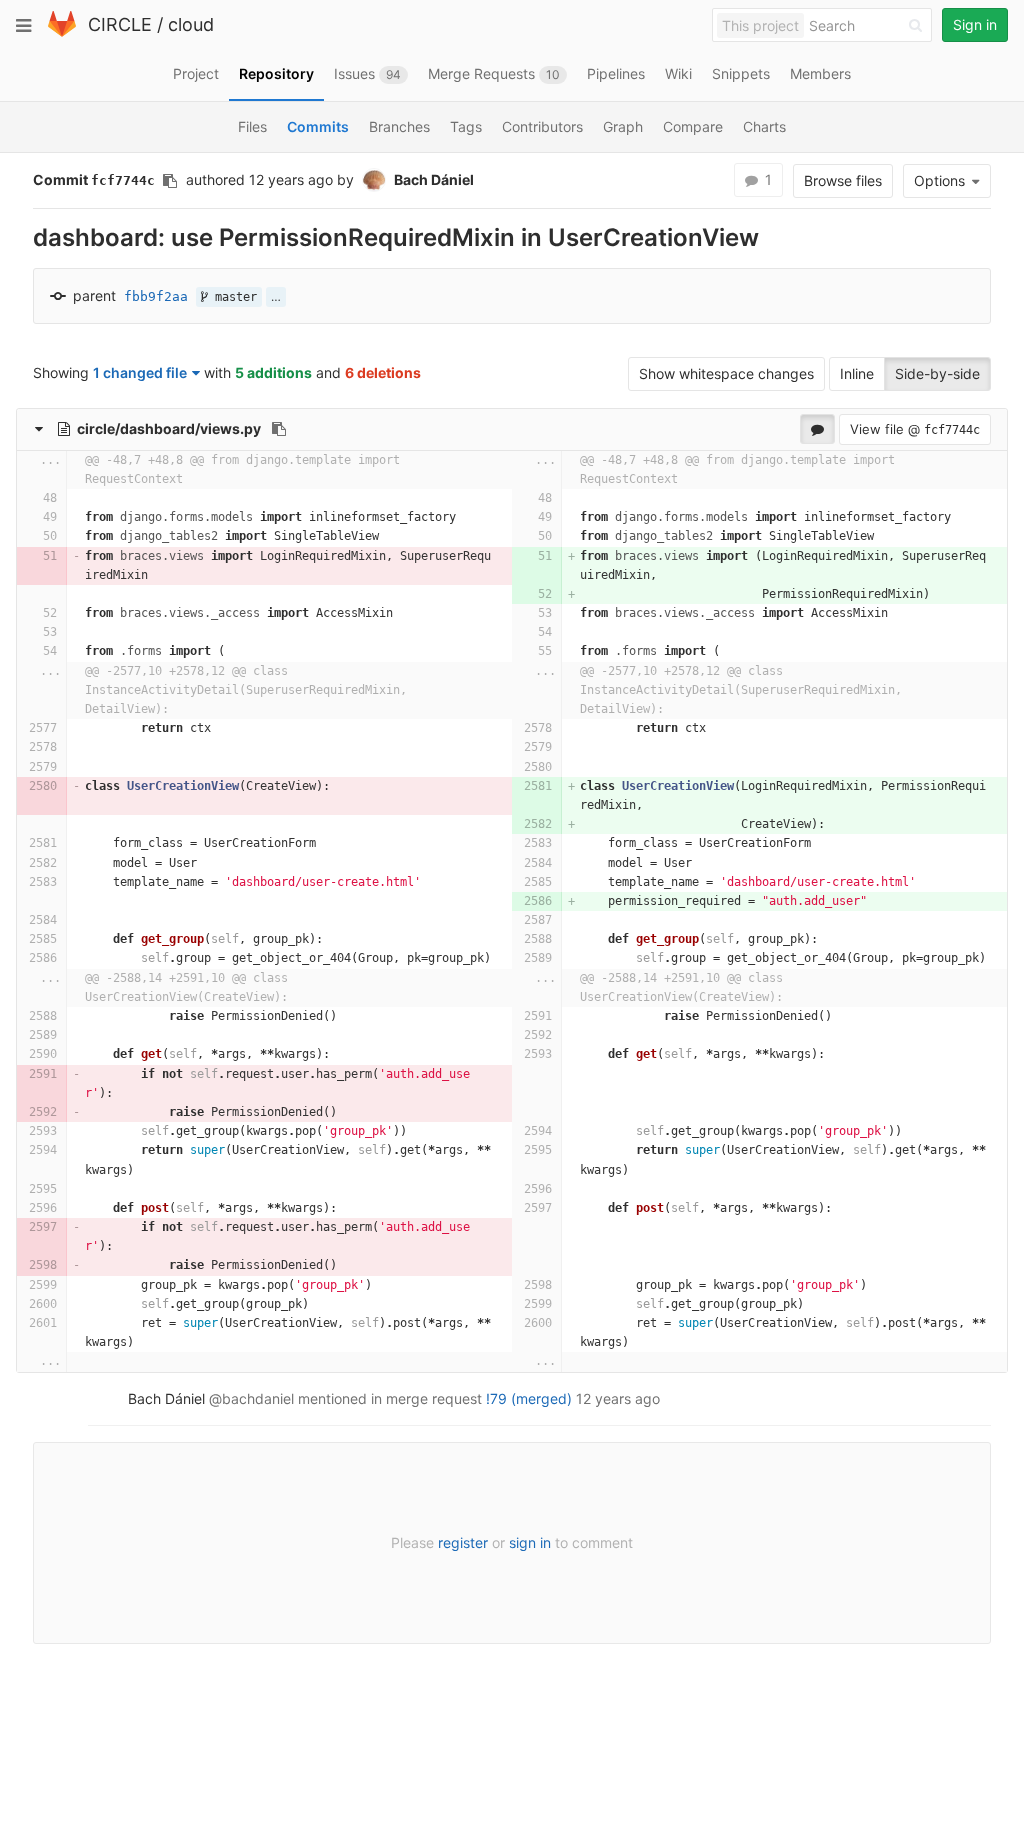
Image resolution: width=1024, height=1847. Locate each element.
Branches (399, 126)
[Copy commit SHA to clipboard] (170, 181)
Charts (764, 126)
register (463, 1542)
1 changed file (140, 372)
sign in (530, 1542)
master (232, 297)
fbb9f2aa (156, 296)
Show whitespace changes (726, 373)
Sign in (975, 24)
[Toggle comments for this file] (817, 429)
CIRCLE (120, 24)
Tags (466, 126)
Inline (857, 373)
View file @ (915, 429)
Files (252, 126)
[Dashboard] (62, 32)
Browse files (843, 180)
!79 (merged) (529, 1398)
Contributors (542, 126)
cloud (191, 24)
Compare (693, 126)
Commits (318, 126)
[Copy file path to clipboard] (279, 429)
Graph (623, 126)
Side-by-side (937, 373)
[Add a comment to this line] (17, 498)
